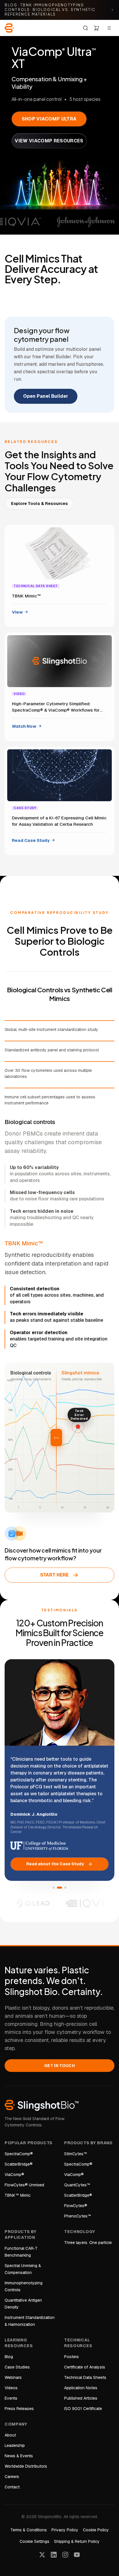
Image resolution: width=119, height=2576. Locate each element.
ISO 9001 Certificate (83, 2409)
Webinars (13, 2377)
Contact (12, 2487)
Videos (11, 2388)
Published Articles (81, 2398)
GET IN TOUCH (59, 2066)
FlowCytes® (76, 2206)
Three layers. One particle (88, 2243)
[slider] (56, 1438)
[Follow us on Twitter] (42, 2555)
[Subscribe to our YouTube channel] (77, 2555)
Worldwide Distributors (26, 2466)
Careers (12, 2477)
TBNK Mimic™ (26, 596)
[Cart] (96, 28)
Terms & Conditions (29, 2530)
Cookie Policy (96, 2530)
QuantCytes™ (77, 2185)
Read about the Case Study (55, 1864)
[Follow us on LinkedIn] (54, 2555)
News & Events (19, 2456)
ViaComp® (14, 2175)
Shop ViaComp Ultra (49, 119)
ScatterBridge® (19, 2164)
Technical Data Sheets (85, 2377)
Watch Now (24, 726)
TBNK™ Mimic (18, 2195)
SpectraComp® (19, 2154)
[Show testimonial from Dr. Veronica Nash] (54, 1888)
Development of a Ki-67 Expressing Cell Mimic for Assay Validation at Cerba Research (59, 821)
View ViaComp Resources (49, 141)
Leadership (15, 2445)
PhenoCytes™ (78, 2216)
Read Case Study (31, 840)
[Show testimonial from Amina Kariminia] (65, 1888)
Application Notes (81, 2388)
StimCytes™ (76, 2154)
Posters (71, 2357)
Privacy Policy (65, 2530)
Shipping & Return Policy (77, 2541)
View (17, 612)
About (10, 2435)
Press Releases (19, 2409)
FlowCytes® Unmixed (24, 2185)
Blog (9, 2357)
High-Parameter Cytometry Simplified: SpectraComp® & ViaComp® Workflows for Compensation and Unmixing (56, 707)
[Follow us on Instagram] (65, 2555)
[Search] (85, 28)
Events (11, 2398)
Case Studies (17, 2367)
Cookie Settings (35, 2541)
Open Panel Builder (46, 396)
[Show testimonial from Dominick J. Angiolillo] (59, 1888)
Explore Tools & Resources (39, 503)
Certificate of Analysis (85, 2367)
